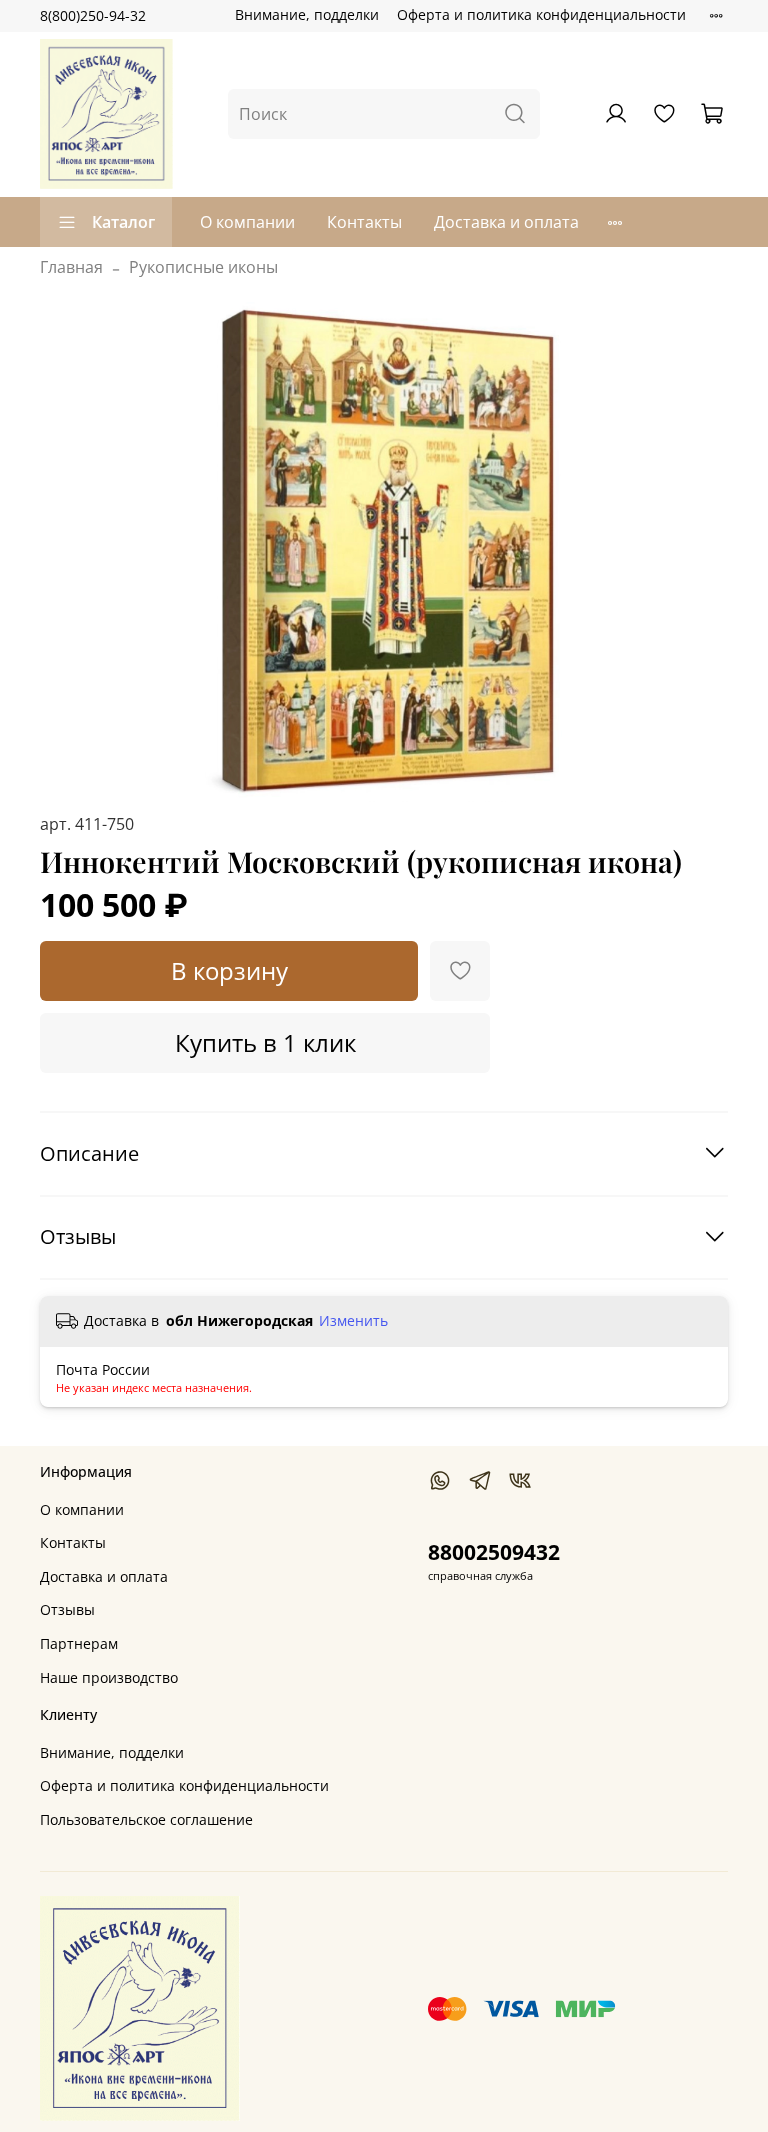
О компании (247, 222)
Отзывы (67, 1609)
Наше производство (109, 1677)
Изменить (353, 1321)
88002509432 (494, 1552)
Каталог (123, 222)
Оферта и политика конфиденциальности (541, 14)
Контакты (364, 222)
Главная (71, 267)
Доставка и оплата (506, 222)
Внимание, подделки (307, 14)
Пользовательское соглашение (146, 1819)
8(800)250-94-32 (93, 15)
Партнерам (79, 1643)
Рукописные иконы (203, 267)
